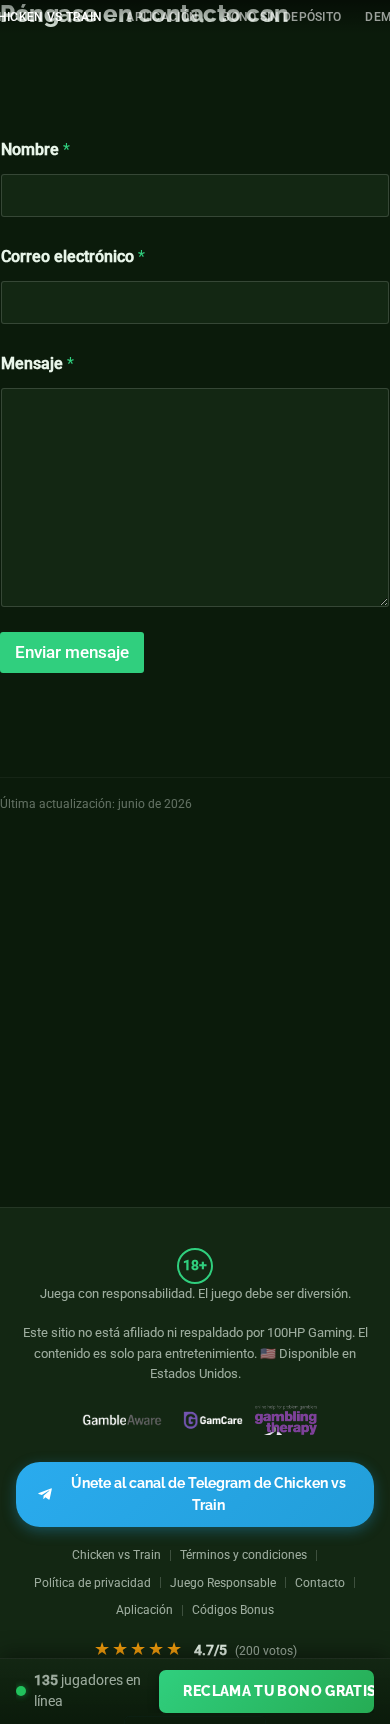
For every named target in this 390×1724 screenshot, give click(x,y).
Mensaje (37, 363)
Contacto (320, 1582)
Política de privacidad (92, 1582)
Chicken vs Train (116, 1554)
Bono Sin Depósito (281, 17)
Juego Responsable (223, 1582)
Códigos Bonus (233, 1609)
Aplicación (162, 17)
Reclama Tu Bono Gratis (278, 1690)
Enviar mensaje (72, 652)
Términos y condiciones (243, 1554)
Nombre (35, 149)
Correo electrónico (73, 256)
